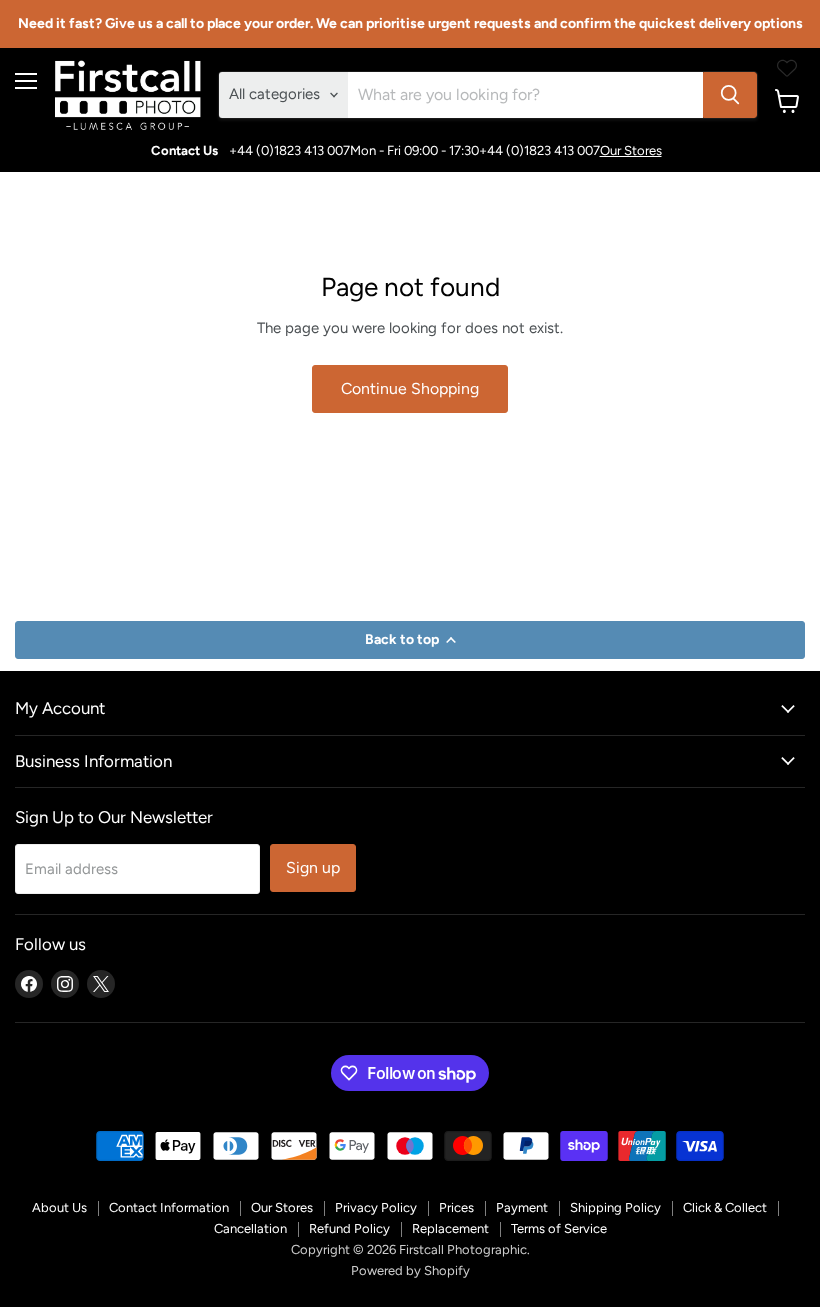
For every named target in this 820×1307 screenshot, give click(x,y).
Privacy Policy (376, 1207)
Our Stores (631, 150)
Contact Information (169, 1207)
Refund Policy (349, 1228)
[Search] (730, 95)
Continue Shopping (410, 388)
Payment (522, 1207)
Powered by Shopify (410, 1270)
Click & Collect (725, 1207)
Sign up (313, 867)
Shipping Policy (615, 1207)
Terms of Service (559, 1228)
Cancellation (250, 1228)
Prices (456, 1207)
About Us (59, 1207)
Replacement (450, 1228)
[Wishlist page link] (787, 68)
